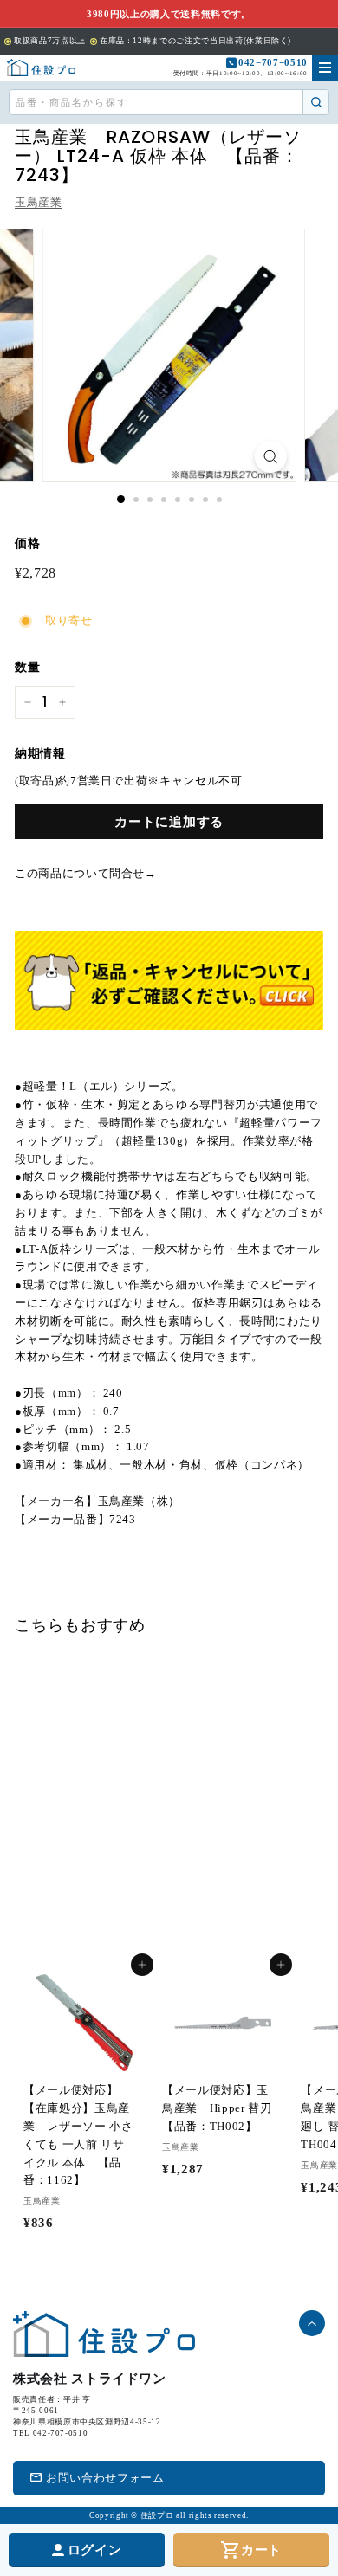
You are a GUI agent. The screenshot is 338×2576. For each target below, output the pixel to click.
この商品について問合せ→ (86, 873)
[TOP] (41, 68)
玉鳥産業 (39, 202)
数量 (27, 667)
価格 (27, 543)
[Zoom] (270, 457)
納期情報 (40, 754)
